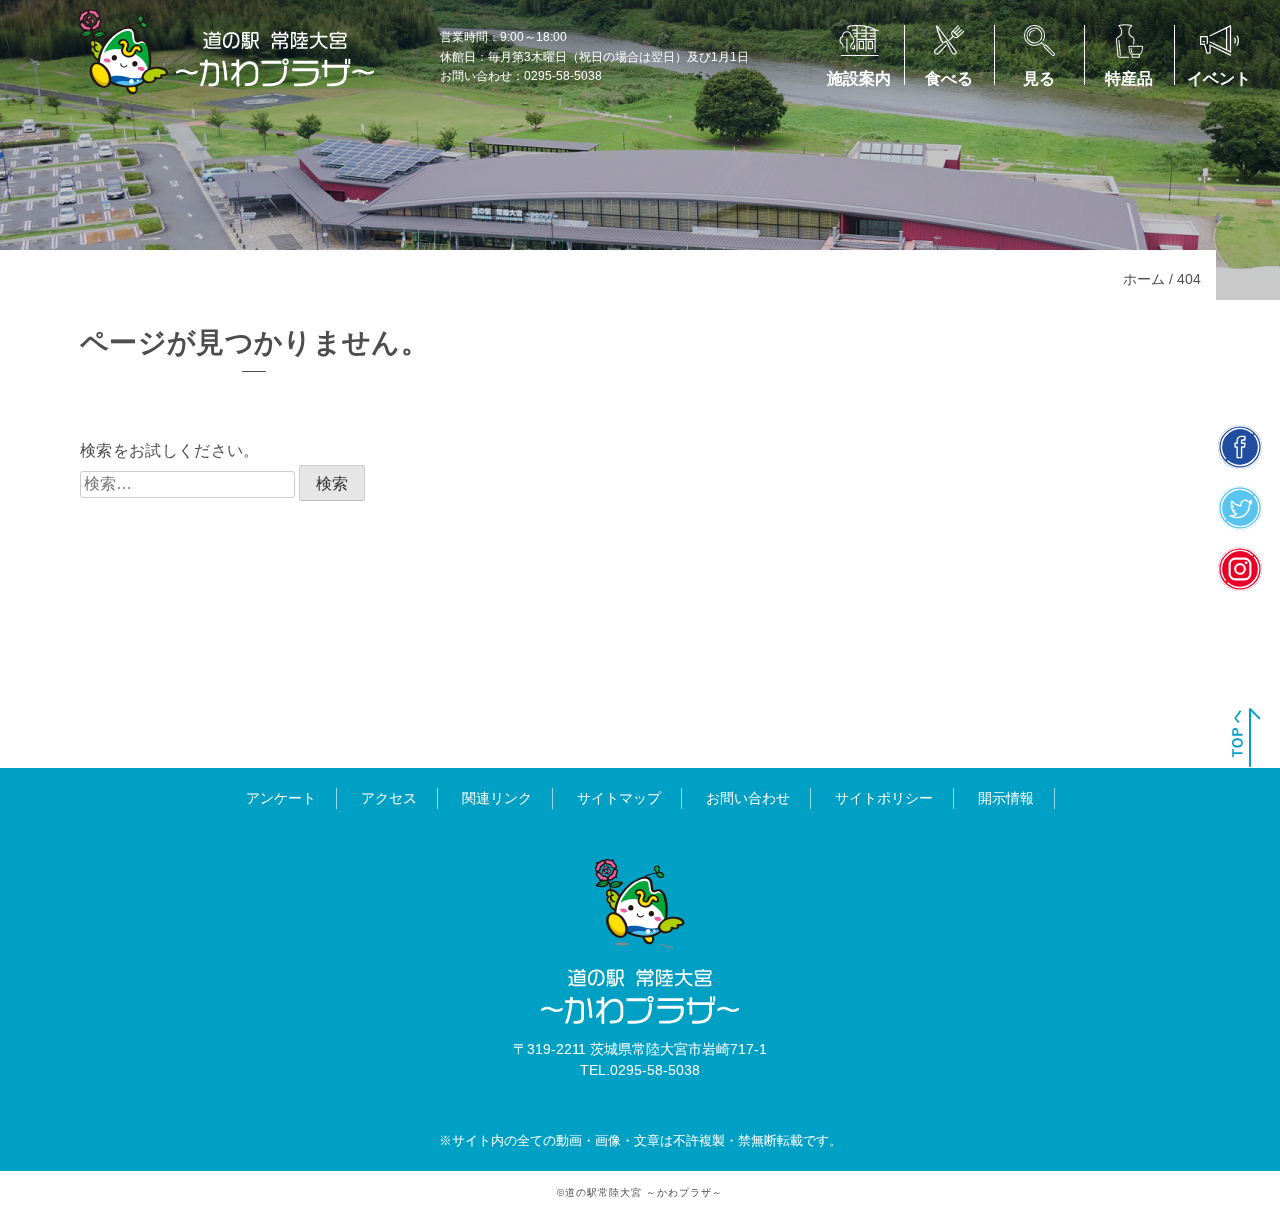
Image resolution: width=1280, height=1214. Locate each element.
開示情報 (1006, 798)
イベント (1219, 78)
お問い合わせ (748, 798)
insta (1240, 569)
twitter (1240, 508)
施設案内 (859, 78)
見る (1039, 78)
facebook (1240, 447)
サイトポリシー (884, 798)
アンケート (281, 798)
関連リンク (497, 798)
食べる (949, 78)
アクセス (389, 798)
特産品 (1129, 78)
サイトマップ (619, 798)
